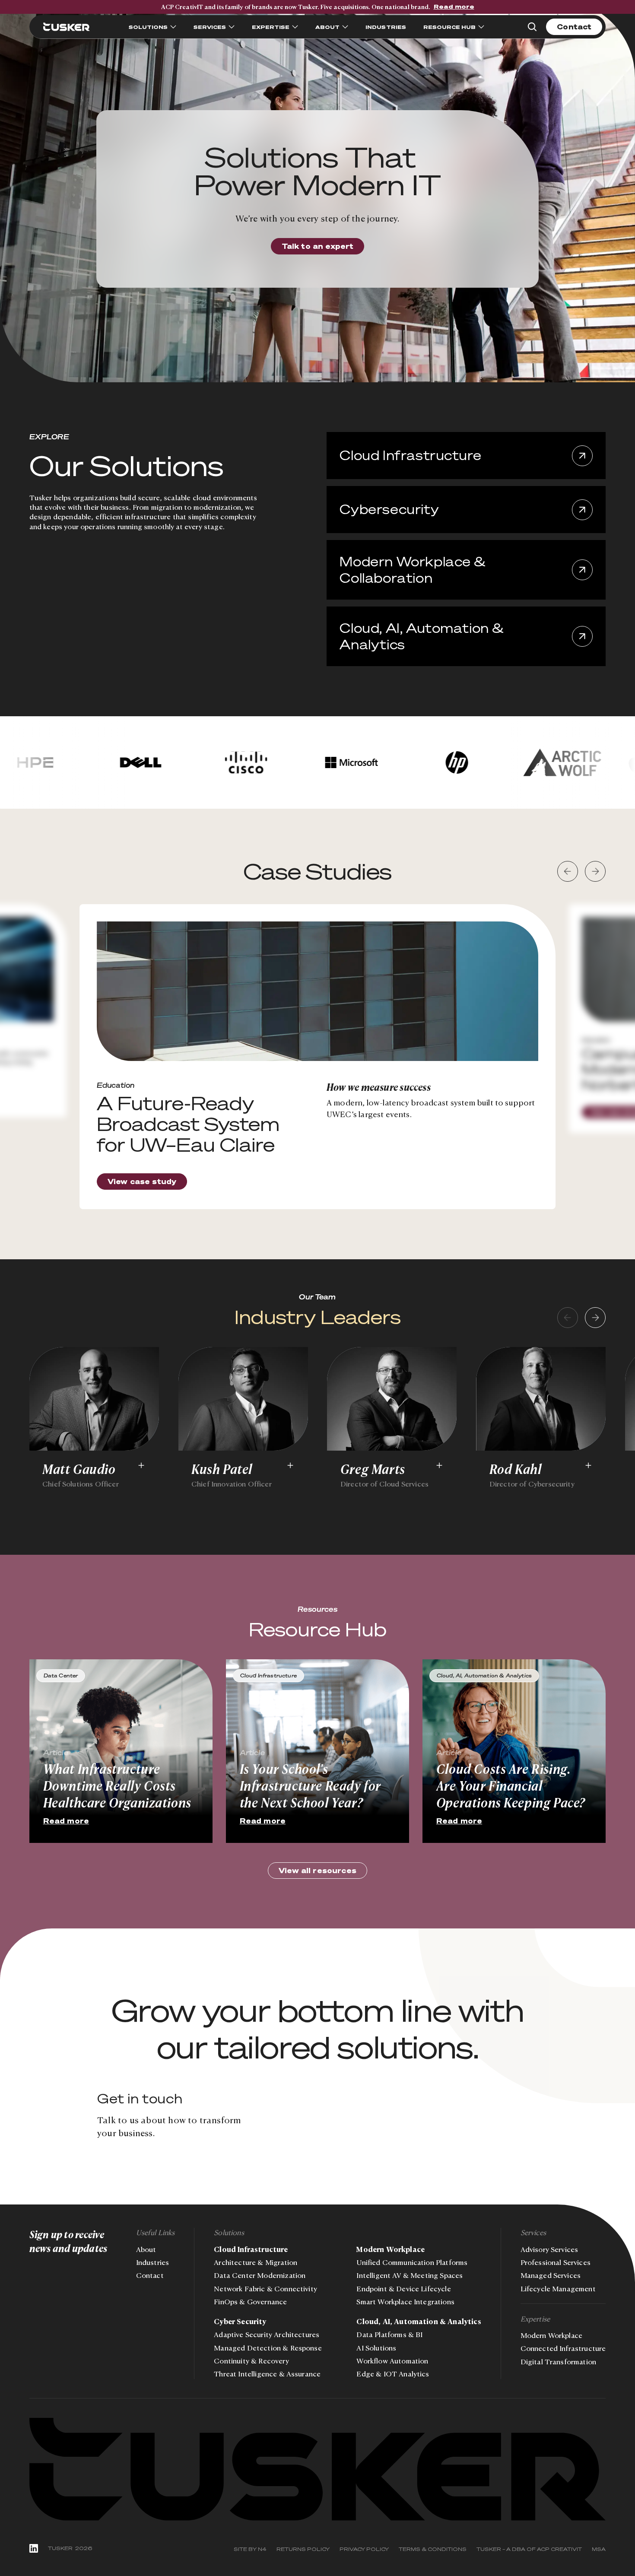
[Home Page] (67, 27)
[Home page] (318, 2469)
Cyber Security (240, 2322)
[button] (568, 871)
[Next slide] (595, 1318)
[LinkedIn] (34, 2548)
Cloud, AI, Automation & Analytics (419, 2322)
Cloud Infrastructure (251, 2249)
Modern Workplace (391, 2249)
